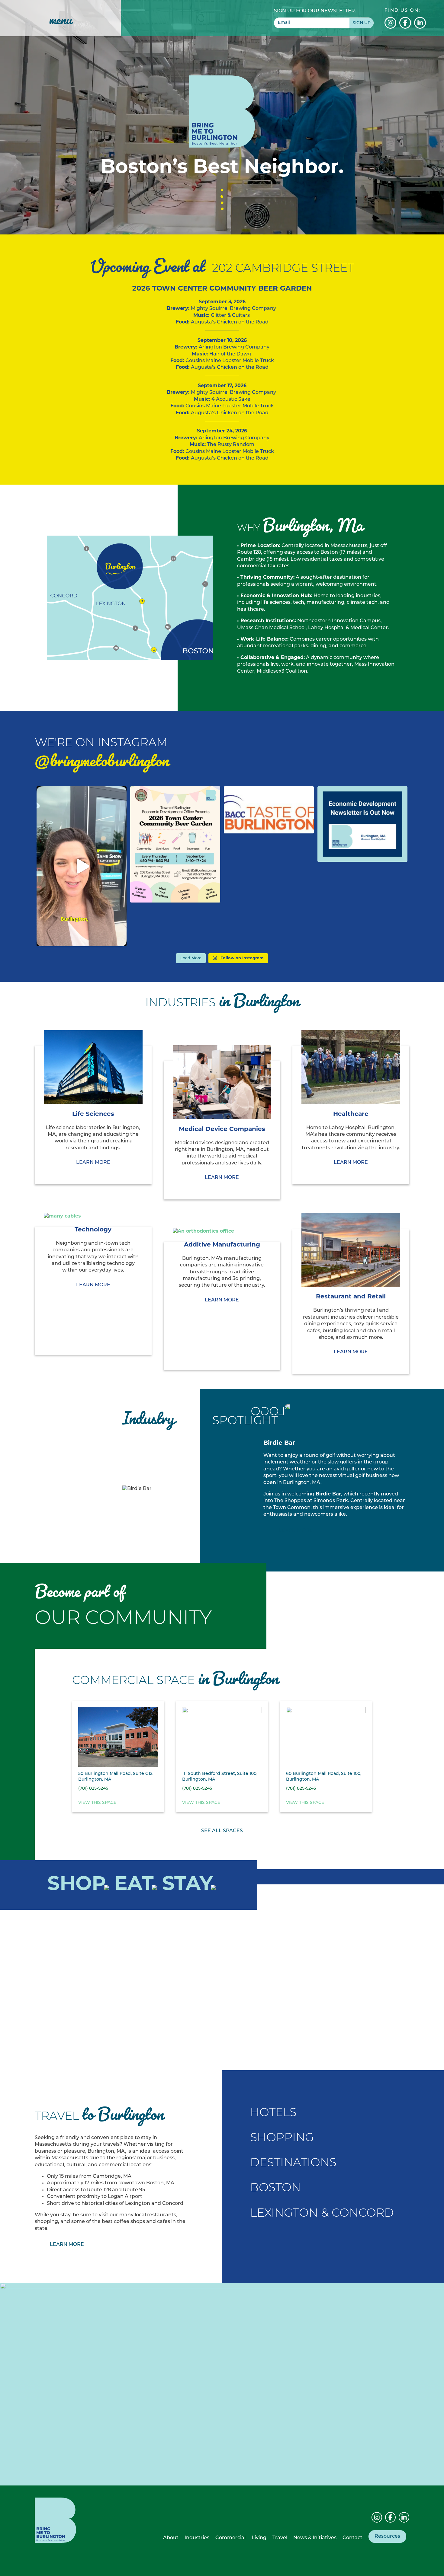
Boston (275, 2188)
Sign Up (362, 23)
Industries (197, 2538)
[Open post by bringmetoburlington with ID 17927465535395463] (82, 866)
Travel (280, 2538)
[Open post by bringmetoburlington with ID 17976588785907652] (269, 810)
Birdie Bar (328, 1494)
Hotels (273, 2113)
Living (259, 2538)
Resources (387, 2536)
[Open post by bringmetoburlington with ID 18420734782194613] (362, 824)
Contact (352, 2538)
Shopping (282, 2138)
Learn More (296, 1531)
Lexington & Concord (322, 2214)
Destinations (293, 2163)
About (171, 2538)
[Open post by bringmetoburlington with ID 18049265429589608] (175, 845)
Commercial (230, 2538)
